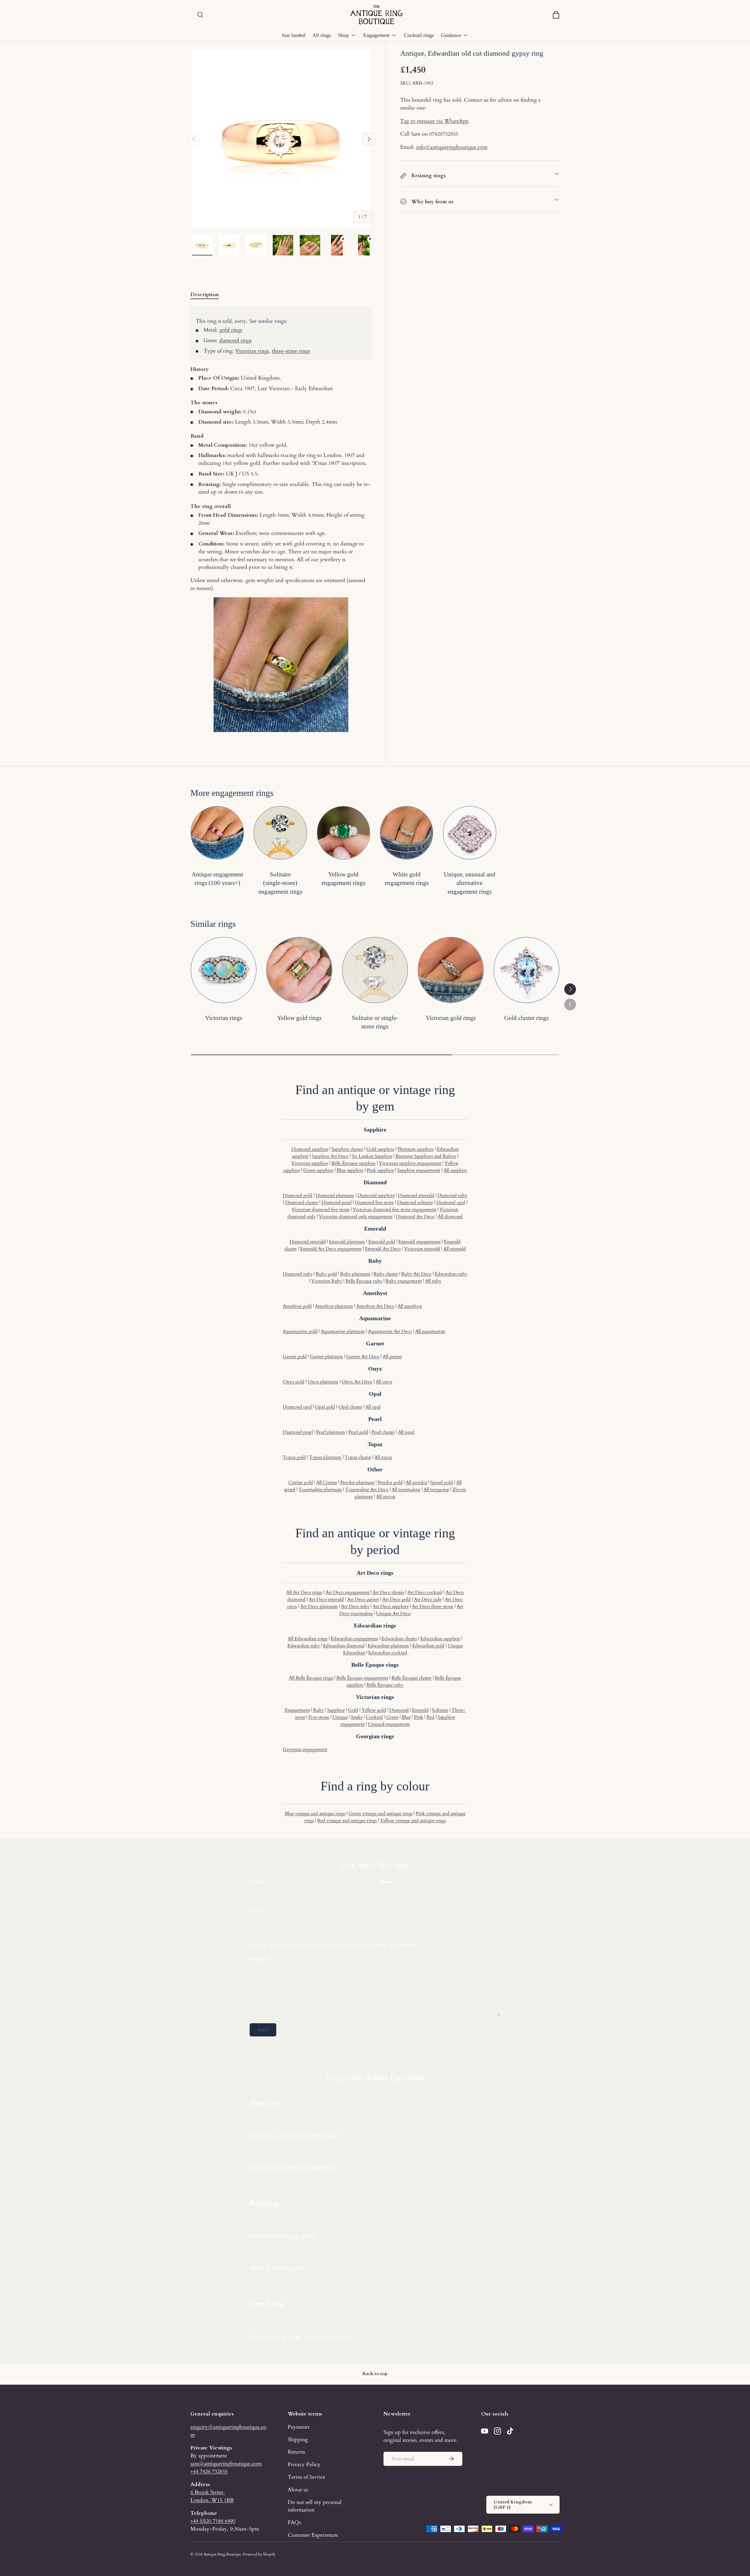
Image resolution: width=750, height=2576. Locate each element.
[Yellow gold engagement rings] (344, 833)
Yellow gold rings (299, 1018)
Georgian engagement (305, 1749)
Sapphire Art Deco (330, 1156)
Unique (340, 1717)
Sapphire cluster (347, 1149)
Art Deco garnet (363, 1599)
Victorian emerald (422, 1249)
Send (263, 2030)
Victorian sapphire (310, 1163)
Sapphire (336, 1710)
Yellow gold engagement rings (343, 879)
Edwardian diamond (344, 1646)
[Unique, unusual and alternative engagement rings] (469, 833)
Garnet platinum (327, 1357)
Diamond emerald (416, 1195)
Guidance (451, 35)
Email (256, 1910)
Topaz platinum (325, 1457)
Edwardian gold (428, 1646)
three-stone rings (291, 351)
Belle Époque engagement (362, 1678)
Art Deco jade (428, 1599)
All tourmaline (406, 1490)
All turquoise (436, 1490)
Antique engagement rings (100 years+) (217, 879)
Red (431, 1717)
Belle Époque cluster (411, 1678)
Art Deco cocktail (425, 1592)
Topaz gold (294, 1457)
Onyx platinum (323, 1382)
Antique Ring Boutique (222, 2554)
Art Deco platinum (319, 1606)
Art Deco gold (397, 1599)
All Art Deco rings (304, 1592)
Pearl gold (358, 1432)
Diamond (399, 1710)
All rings (322, 35)
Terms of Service (306, 2477)
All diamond (450, 1217)
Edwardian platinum (388, 1646)
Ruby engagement (404, 1281)
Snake (357, 1717)
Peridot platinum (357, 1483)
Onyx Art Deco (357, 1382)
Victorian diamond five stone (321, 1209)
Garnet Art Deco (363, 1357)
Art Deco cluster (388, 1592)
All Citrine (327, 1483)
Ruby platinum (355, 1274)
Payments (299, 2427)
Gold (353, 1710)
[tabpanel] (281, 523)
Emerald (420, 1710)
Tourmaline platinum (320, 1490)
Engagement (376, 35)
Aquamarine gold (300, 1331)
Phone (387, 1881)
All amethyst (410, 1306)
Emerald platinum (347, 1242)
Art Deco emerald (326, 1599)
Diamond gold (298, 1195)
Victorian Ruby (327, 1281)
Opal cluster (350, 1407)
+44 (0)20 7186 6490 (213, 2521)
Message (259, 1959)
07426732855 (444, 134)
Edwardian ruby (451, 1274)
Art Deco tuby (355, 1606)
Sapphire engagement (419, 1170)
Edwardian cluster (399, 1639)
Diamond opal (451, 1202)
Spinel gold (442, 1483)
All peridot (416, 1483)
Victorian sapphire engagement (410, 1163)
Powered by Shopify (259, 2554)
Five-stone (319, 1717)
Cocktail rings (419, 35)
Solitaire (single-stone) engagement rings (280, 883)
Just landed (293, 35)
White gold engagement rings (407, 879)
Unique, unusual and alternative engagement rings (470, 883)
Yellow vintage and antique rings (413, 1821)
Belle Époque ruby (364, 1281)
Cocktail (374, 1717)
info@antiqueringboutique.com (452, 147)
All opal (373, 1407)
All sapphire (455, 1170)
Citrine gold (301, 1483)
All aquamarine (430, 1331)
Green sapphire (318, 1170)
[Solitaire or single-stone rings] (375, 970)
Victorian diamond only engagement (356, 1217)
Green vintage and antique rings (381, 1814)
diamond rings (235, 340)
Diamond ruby (452, 1195)
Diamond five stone (374, 1202)
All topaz (383, 1457)
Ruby (319, 1710)
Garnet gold (295, 1357)
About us (298, 2490)
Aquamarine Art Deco (390, 1331)
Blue (406, 1717)
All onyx (384, 1382)
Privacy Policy (304, 2464)
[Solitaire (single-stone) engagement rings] (280, 833)
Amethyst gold (297, 1306)
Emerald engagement (420, 1242)
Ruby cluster (386, 1274)
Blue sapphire (350, 1170)
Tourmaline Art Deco (367, 1490)
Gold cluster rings (526, 1018)
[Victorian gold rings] (451, 970)
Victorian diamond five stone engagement (394, 1209)
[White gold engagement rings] (406, 833)
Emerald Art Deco (383, 1249)
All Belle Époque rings (311, 1678)
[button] (556, 15)
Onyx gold (294, 1382)
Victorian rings (252, 351)
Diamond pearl (336, 1202)
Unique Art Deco (393, 1613)
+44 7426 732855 (209, 2471)
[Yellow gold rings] (299, 970)
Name (256, 1881)
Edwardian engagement (354, 1639)
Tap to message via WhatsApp (434, 121)
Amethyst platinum (334, 1306)
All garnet (392, 1357)
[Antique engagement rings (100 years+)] (217, 833)
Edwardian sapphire (440, 1639)
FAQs (294, 2522)
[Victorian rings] (224, 970)
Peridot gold (390, 1483)
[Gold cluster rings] (526, 970)
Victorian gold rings (451, 1018)
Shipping (298, 2439)
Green (392, 1717)
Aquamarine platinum (343, 1331)
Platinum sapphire (416, 1149)
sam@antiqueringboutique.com (226, 2464)
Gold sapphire (380, 1149)
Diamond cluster (302, 1202)
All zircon (386, 1497)
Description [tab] (205, 294)
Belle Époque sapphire (353, 1163)
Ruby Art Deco (416, 1274)
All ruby (433, 1281)
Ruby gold (326, 1274)
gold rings (231, 330)
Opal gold (325, 1407)
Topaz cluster (358, 1457)
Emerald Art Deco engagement (331, 1249)
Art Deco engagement (348, 1592)
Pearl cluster (383, 1432)
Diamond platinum (335, 1195)
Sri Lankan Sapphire (372, 1156)
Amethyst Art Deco (375, 1306)
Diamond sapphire (310, 1149)
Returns (296, 2452)
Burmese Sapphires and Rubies (426, 1156)
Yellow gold (374, 1710)
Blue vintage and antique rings (315, 1814)
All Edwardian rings (308, 1639)
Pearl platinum (331, 1432)
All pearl (406, 1432)
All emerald (455, 1249)
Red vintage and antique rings (347, 1821)
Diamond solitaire (415, 1202)
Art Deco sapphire (391, 1606)
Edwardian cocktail (388, 1653)
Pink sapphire (380, 1170)
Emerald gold (382, 1242)
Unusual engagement (389, 1724)
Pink (419, 1717)
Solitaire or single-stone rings (375, 1022)
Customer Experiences (313, 2535)
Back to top (375, 2374)
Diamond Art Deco (415, 1217)
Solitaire (440, 1710)
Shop (344, 35)
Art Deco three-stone (433, 1606)
